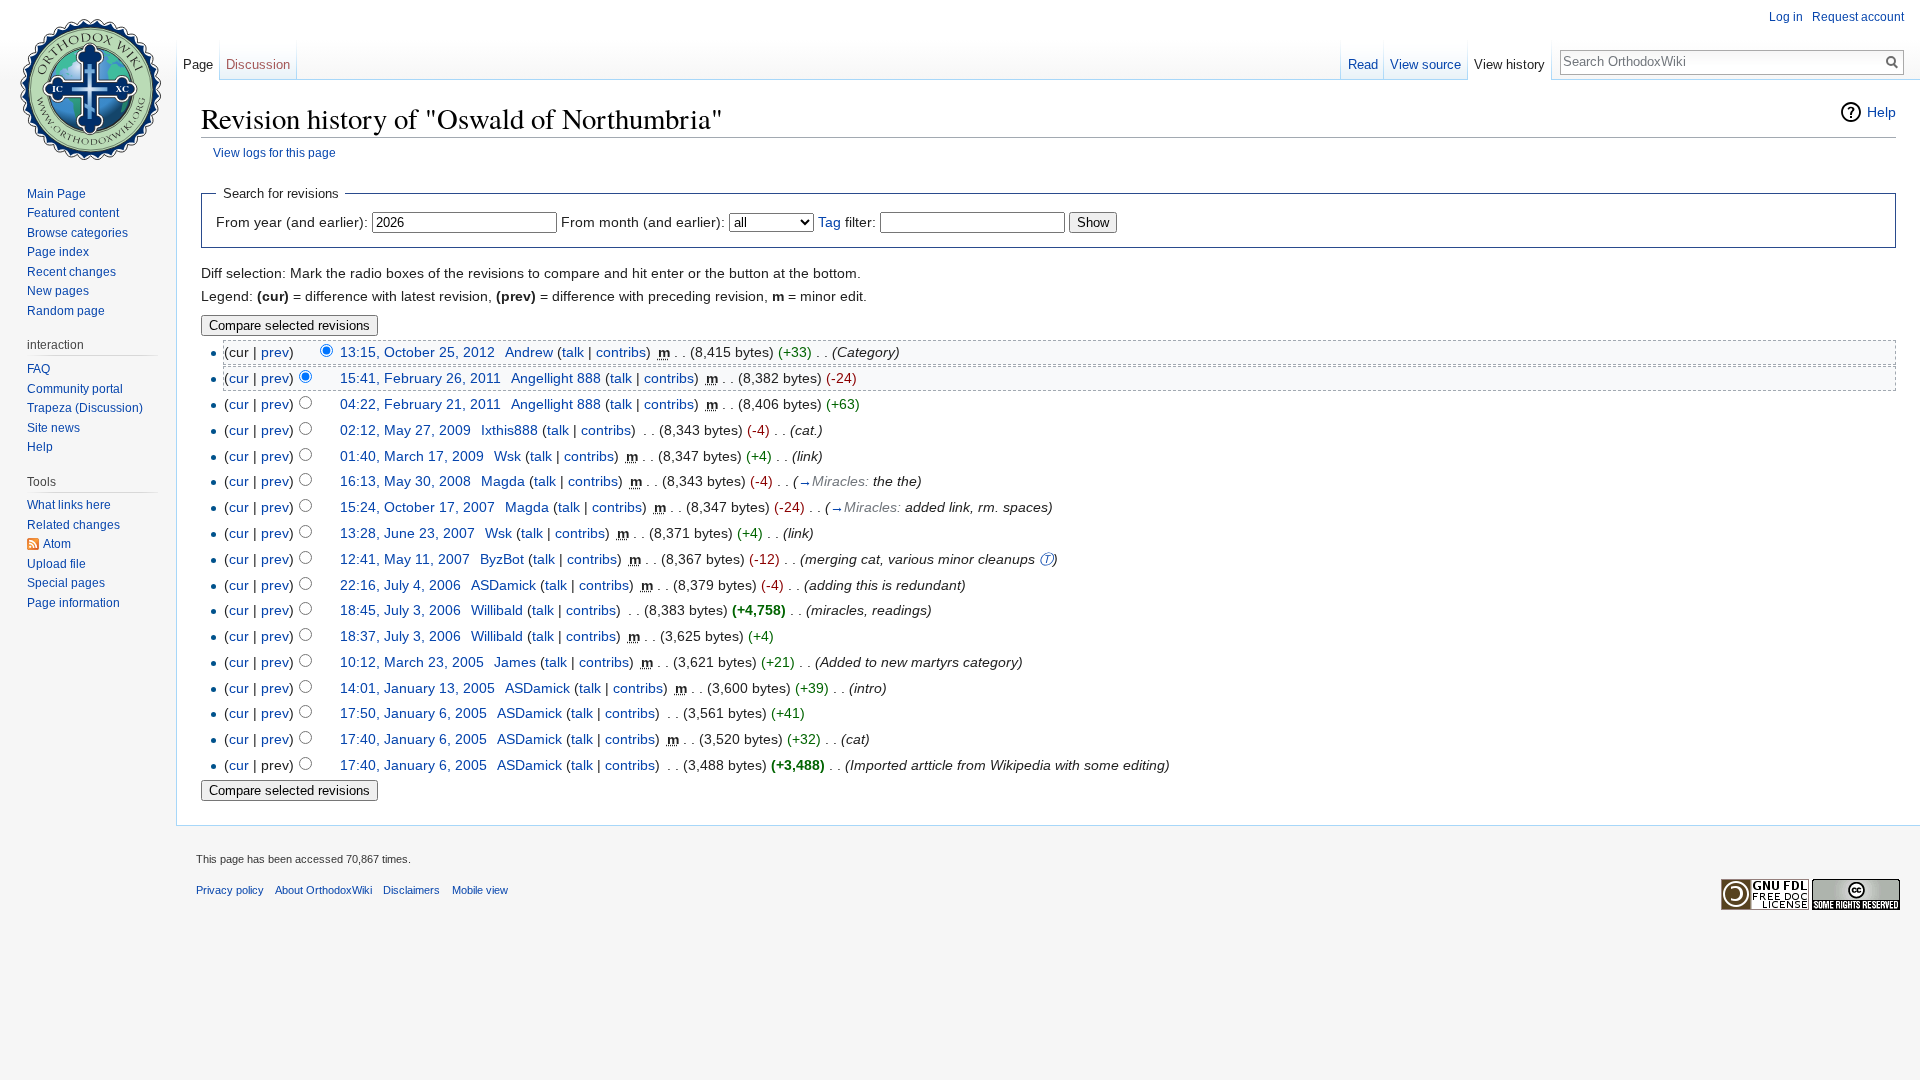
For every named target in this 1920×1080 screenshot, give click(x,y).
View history (1509, 64)
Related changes (73, 525)
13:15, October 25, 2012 (417, 352)
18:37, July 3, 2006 (400, 636)
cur (239, 378)
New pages (58, 291)
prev (275, 352)
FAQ (38, 369)
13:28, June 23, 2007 (407, 533)
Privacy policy (230, 890)
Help (1881, 112)
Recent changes (71, 272)
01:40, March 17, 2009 (412, 456)
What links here (69, 505)
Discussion (258, 64)
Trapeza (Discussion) (85, 408)
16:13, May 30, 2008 (405, 481)
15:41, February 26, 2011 (420, 378)
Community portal (75, 389)
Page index (58, 252)
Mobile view (480, 890)
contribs (621, 352)
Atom (57, 544)
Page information (73, 603)
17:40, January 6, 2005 (413, 739)
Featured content (73, 213)
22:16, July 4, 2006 (400, 585)
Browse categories (77, 233)
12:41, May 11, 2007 (405, 559)
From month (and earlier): (643, 222)
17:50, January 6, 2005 (413, 713)
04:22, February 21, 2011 (420, 404)
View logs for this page (274, 152)
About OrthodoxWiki (323, 890)
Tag (829, 222)
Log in (1786, 17)
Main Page (56, 194)
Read (1363, 64)
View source (1425, 64)
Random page (66, 311)
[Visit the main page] (88, 80)
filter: (847, 222)
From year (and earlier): (292, 222)
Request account (1858, 17)
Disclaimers (411, 890)
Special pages (66, 583)
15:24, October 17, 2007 (417, 507)
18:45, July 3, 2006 (400, 610)
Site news (53, 428)
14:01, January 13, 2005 (417, 688)
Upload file (56, 564)
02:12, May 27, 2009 (405, 430)
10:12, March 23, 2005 (412, 662)
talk (573, 352)
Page (198, 64)
